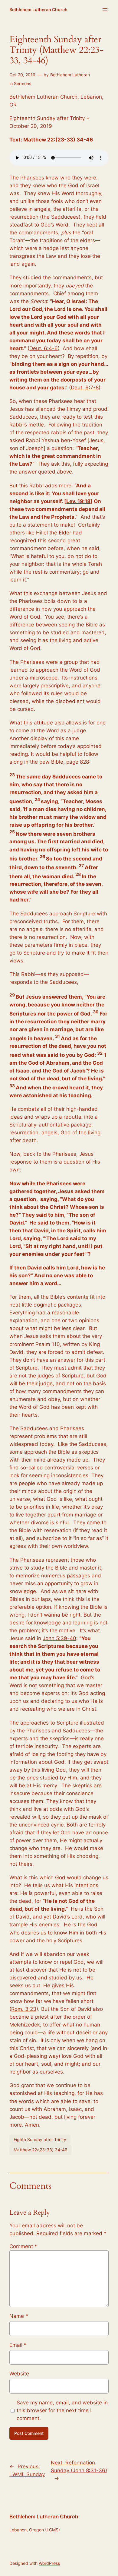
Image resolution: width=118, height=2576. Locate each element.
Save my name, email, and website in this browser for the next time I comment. (62, 2410)
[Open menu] (105, 10)
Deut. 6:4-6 (44, 348)
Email (18, 2345)
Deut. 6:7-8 (85, 388)
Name (19, 2316)
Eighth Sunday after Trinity (40, 2139)
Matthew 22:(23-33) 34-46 (41, 2150)
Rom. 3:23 (24, 2009)
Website (19, 2374)
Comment (23, 2246)
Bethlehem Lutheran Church (38, 10)
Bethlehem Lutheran (70, 75)
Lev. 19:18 (78, 501)
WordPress (49, 2563)
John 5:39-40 (59, 1638)
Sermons (23, 83)
